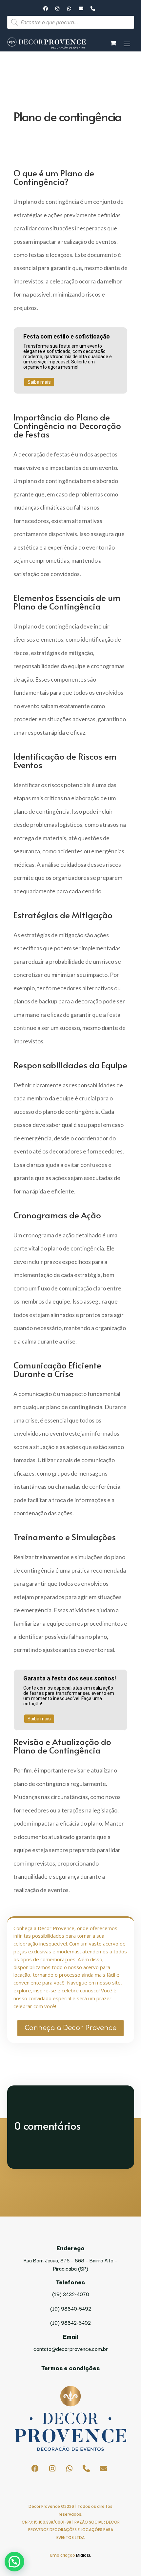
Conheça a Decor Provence (70, 2028)
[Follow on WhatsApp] (69, 9)
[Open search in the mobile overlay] (71, 22)
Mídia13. (84, 2555)
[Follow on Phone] (93, 9)
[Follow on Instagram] (57, 9)
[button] (14, 2562)
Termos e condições (70, 2368)
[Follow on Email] (81, 9)
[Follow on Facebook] (46, 9)
